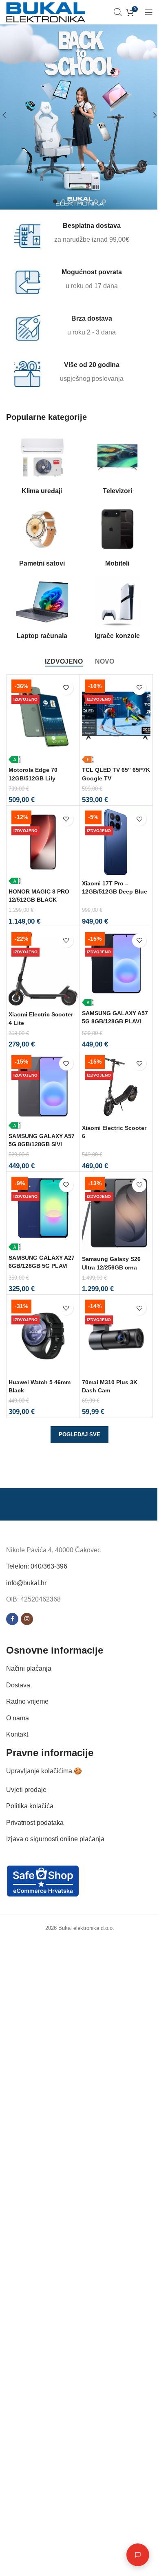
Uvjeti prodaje (26, 1790)
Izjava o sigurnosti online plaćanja (55, 1839)
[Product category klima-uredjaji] (42, 465)
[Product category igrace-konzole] (117, 610)
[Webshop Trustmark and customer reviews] (43, 1880)
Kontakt (17, 1734)
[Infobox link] (74, 235)
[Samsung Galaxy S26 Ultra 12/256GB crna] (116, 1213)
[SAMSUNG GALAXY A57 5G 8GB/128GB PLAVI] (116, 968)
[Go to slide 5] (88, 201)
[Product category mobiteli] (117, 538)
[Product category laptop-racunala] (42, 610)
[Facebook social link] (12, 1619)
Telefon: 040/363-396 (37, 1566)
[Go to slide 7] (104, 201)
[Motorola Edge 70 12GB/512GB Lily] (43, 720)
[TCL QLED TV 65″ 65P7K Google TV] (116, 720)
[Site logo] (46, 12)
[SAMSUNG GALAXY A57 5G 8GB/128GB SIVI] (43, 1091)
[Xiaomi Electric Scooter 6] (116, 1087)
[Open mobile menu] (149, 12)
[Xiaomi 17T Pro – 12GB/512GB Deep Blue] (116, 842)
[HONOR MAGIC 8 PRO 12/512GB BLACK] (43, 846)
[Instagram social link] (27, 1619)
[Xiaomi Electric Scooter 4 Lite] (43, 968)
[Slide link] (79, 115)
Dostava (18, 1685)
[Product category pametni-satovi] (42, 538)
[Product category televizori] (117, 465)
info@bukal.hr (26, 1583)
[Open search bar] (118, 12)
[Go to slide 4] (79, 201)
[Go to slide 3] (71, 201)
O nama (18, 1718)
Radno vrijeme (27, 1701)
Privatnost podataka (35, 1823)
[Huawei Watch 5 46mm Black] (43, 1336)
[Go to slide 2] (63, 201)
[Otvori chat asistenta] (132, 2555)
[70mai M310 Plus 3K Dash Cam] (116, 1336)
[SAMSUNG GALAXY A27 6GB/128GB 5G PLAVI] (43, 1212)
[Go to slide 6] (96, 201)
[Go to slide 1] (55, 201)
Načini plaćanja (29, 1668)
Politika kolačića (30, 1806)
